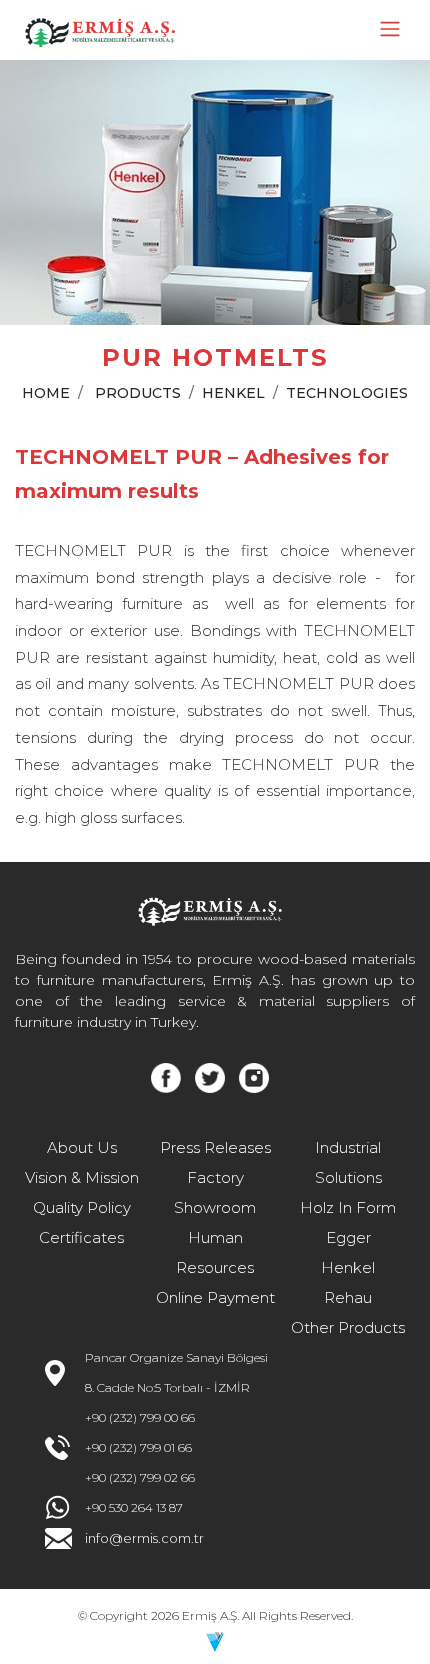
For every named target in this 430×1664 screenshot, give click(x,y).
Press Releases (215, 1147)
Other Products (348, 1327)
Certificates (81, 1237)
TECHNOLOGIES (347, 393)
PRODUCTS (138, 393)
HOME (46, 393)
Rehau (348, 1297)
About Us (82, 1147)
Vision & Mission (82, 1177)
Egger (348, 1237)
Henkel (348, 1267)
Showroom (215, 1207)
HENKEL (233, 393)
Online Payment (215, 1297)
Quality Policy (82, 1207)
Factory (215, 1177)
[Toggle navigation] (390, 29)
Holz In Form (348, 1207)
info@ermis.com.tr (144, 1538)
